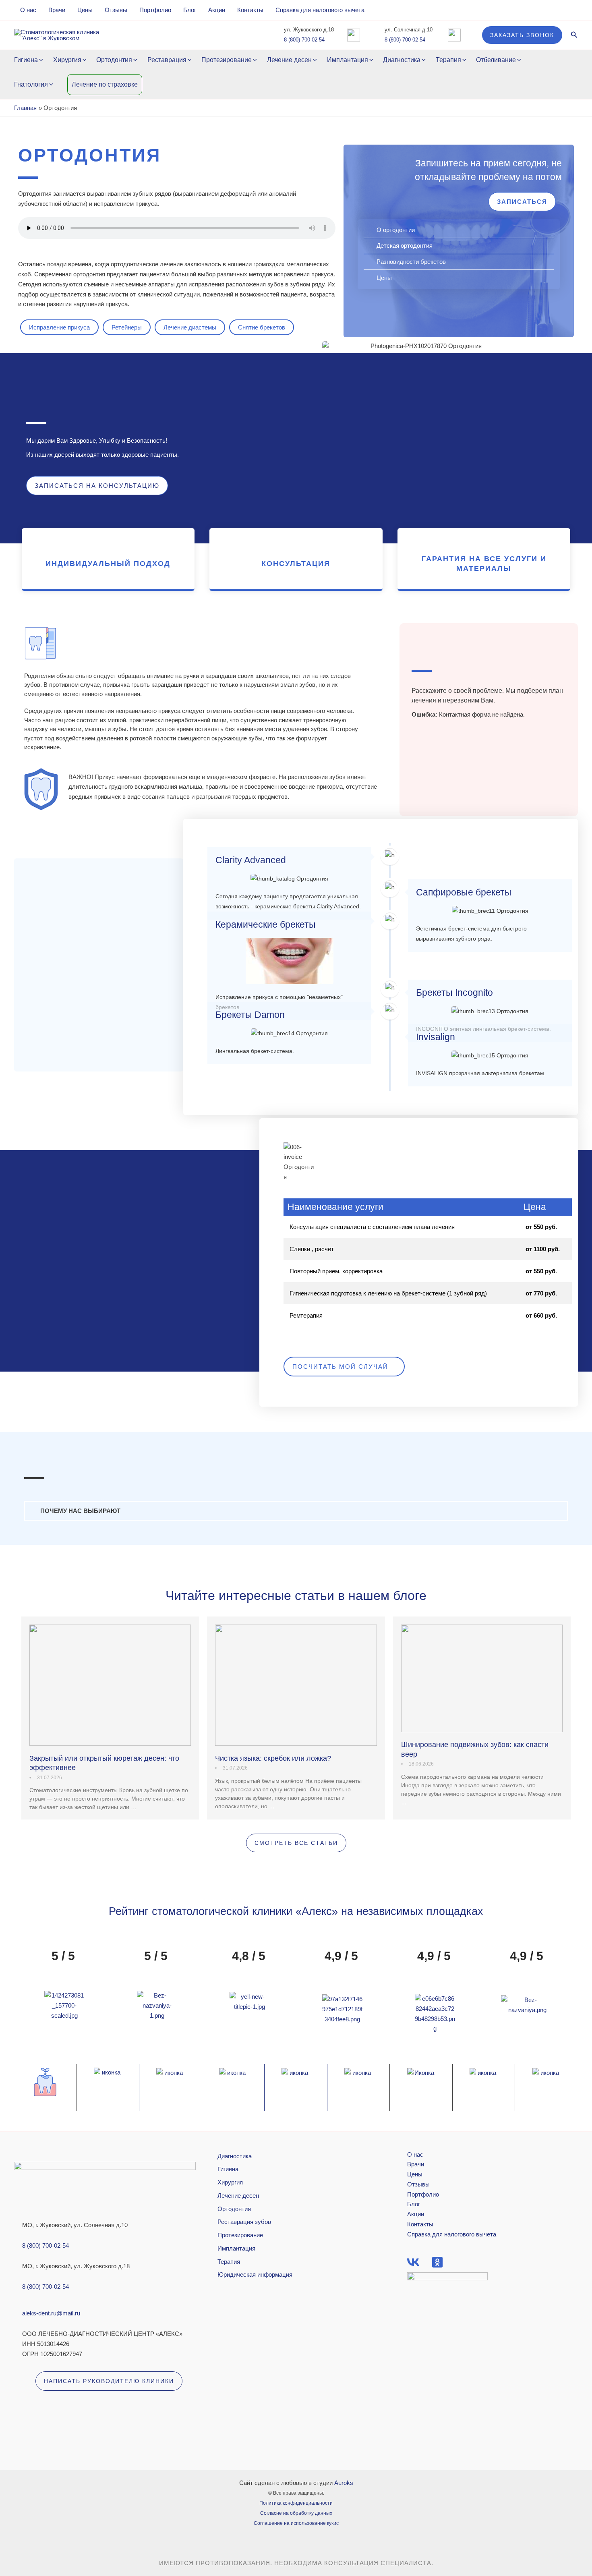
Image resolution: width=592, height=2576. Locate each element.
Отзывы (116, 10)
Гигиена (26, 60)
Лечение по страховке (105, 84)
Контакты (250, 10)
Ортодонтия (114, 60)
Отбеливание (496, 60)
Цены (85, 10)
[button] (522, 35)
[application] (40, 60)
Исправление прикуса (59, 327)
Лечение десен (289, 60)
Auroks (344, 2483)
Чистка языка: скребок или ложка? (273, 1758)
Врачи (57, 10)
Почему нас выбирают (80, 1511)
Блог (190, 10)
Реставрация (167, 60)
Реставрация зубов (244, 2222)
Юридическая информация (255, 2274)
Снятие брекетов (262, 327)
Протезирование (227, 60)
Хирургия (67, 60)
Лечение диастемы (190, 327)
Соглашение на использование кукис (296, 2523)
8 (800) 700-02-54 (304, 40)
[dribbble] (437, 2262)
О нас (28, 10)
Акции (217, 10)
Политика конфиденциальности (296, 2503)
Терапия (448, 60)
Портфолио (155, 10)
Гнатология (31, 84)
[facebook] (413, 2262)
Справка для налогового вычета (320, 10)
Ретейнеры (127, 327)
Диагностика (402, 60)
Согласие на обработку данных (296, 2513)
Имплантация (348, 60)
